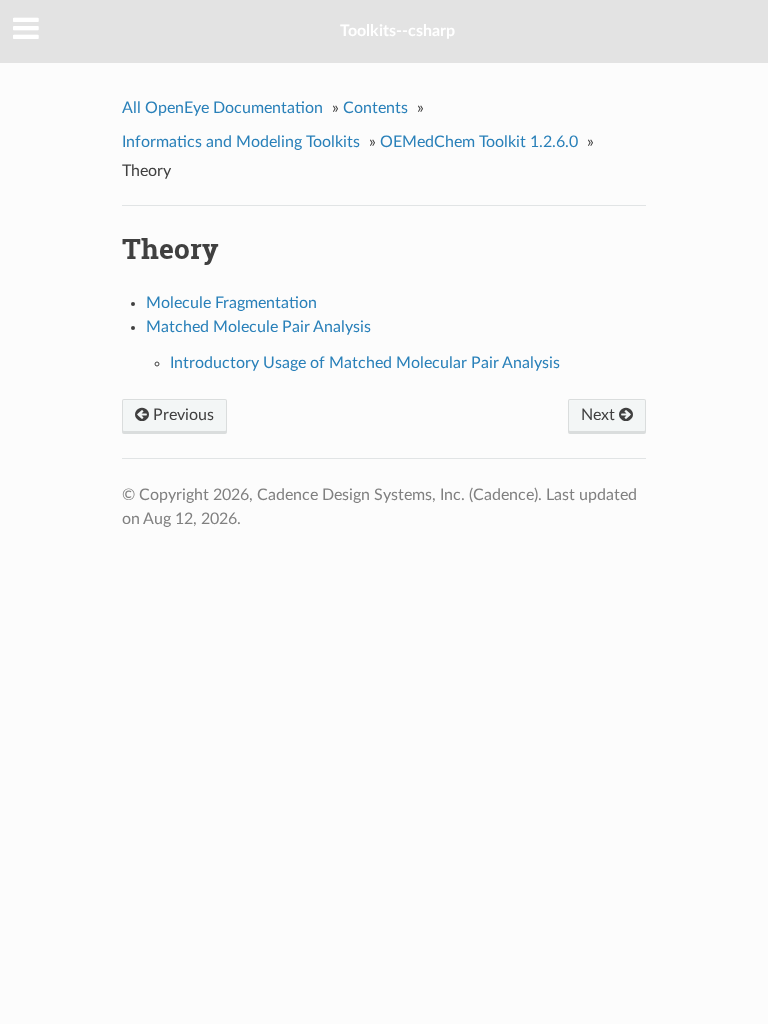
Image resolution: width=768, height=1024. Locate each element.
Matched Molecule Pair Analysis (258, 327)
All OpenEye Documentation (222, 108)
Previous (181, 415)
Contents (375, 108)
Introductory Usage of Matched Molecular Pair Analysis (365, 363)
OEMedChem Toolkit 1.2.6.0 (479, 142)
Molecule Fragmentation (231, 303)
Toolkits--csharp (397, 31)
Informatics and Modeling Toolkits (241, 142)
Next (600, 415)
